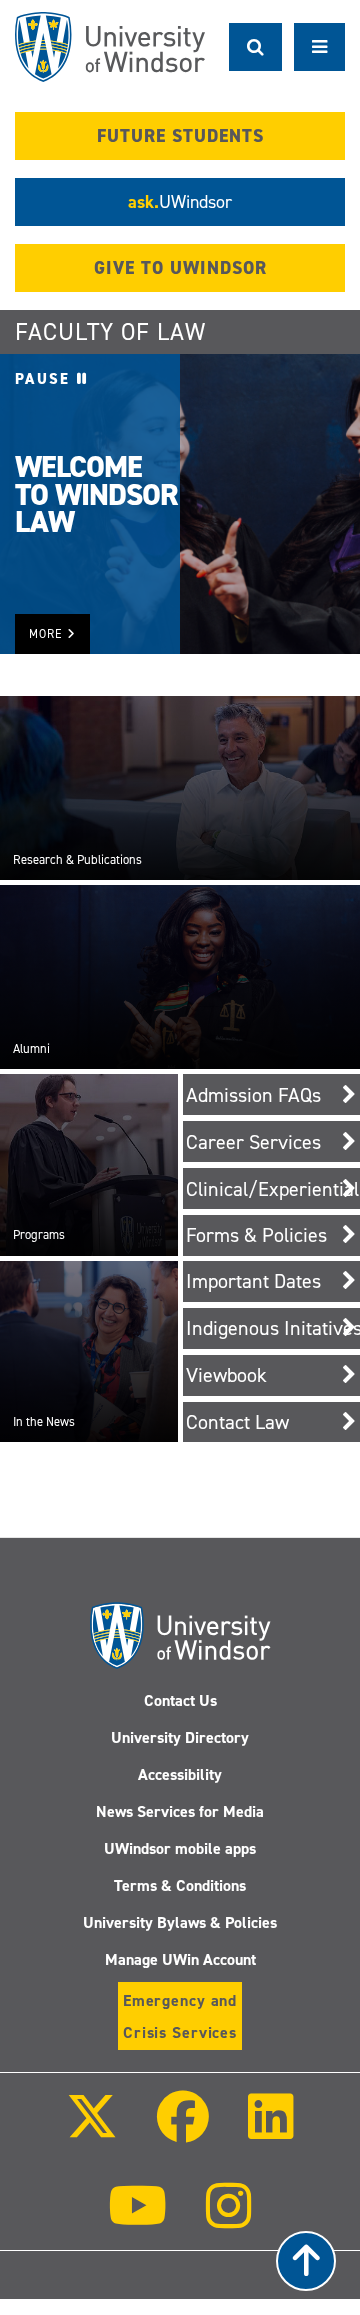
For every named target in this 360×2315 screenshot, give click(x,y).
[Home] (110, 47)
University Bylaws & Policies (180, 1922)
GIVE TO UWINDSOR (180, 268)
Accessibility (180, 1774)
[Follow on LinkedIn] (271, 2130)
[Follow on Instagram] (229, 2219)
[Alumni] (180, 976)
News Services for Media (180, 1811)
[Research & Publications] (180, 787)
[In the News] (89, 1351)
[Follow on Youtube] (137, 2219)
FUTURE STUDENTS (180, 136)
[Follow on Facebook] (183, 2130)
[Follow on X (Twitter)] (91, 2130)
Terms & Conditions (180, 1885)
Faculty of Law (110, 332)
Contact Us (180, 1700)
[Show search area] (255, 47)
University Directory (180, 1737)
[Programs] (89, 1164)
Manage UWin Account (180, 1959)
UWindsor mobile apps (180, 1848)
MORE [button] (48, 634)
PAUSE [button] (46, 379)
